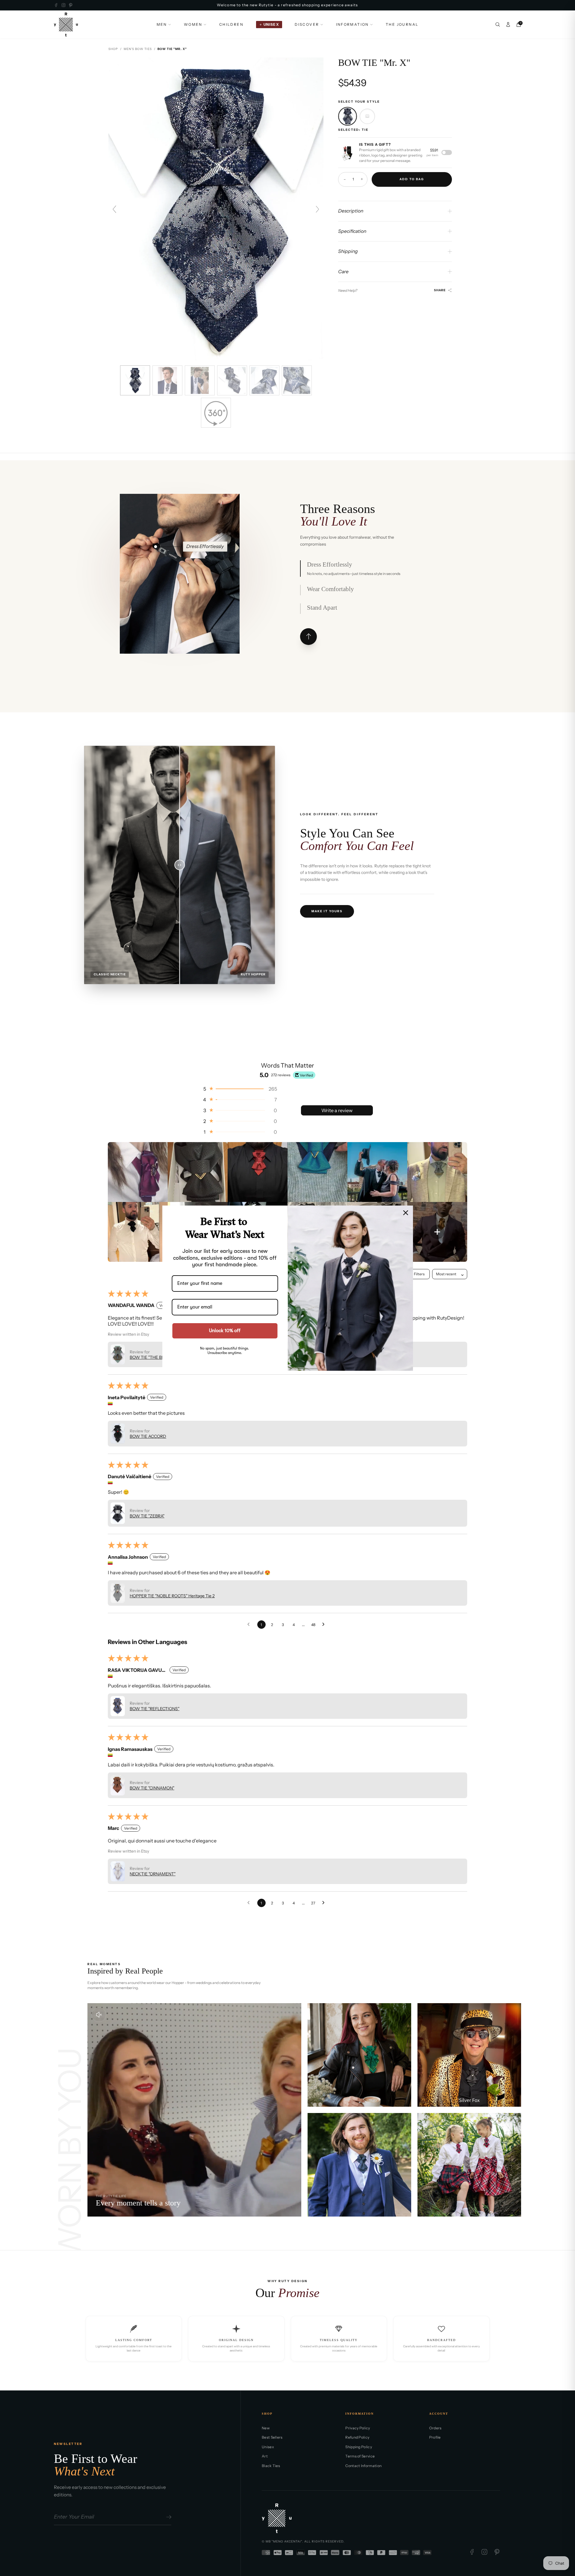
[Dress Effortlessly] (156, 547)
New (266, 2428)
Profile (435, 2437)
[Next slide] (317, 209)
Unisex (268, 2447)
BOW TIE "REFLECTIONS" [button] (155, 1709)
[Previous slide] (114, 209)
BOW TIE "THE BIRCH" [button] (151, 1357)
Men (162, 24)
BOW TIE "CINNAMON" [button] (152, 1788)
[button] (240, 1089)
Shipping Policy (359, 2447)
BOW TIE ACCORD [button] (148, 1436)
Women (193, 24)
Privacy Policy (358, 2428)
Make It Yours (327, 911)
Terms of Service (360, 2456)
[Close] (406, 1212)
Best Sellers (272, 2437)
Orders (435, 2428)
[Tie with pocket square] (367, 116)
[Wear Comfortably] (181, 547)
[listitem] (138, 1172)
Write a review (337, 1110)
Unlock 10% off (225, 1330)
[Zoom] (347, 153)
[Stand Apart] (182, 609)
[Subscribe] (168, 2517)
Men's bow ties (138, 49)
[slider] (180, 865)
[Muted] (99, 2015)
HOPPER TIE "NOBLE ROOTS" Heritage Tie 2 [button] (172, 1596)
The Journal (402, 24)
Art (265, 2456)
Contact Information (363, 2466)
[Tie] (347, 116)
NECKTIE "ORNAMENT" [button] (153, 1874)
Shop (113, 49)
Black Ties (271, 2466)
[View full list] (308, 637)
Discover (307, 24)
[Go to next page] (325, 1625)
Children (231, 24)
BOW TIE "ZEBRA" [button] (147, 1516)
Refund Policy (357, 2437)
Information (352, 24)
